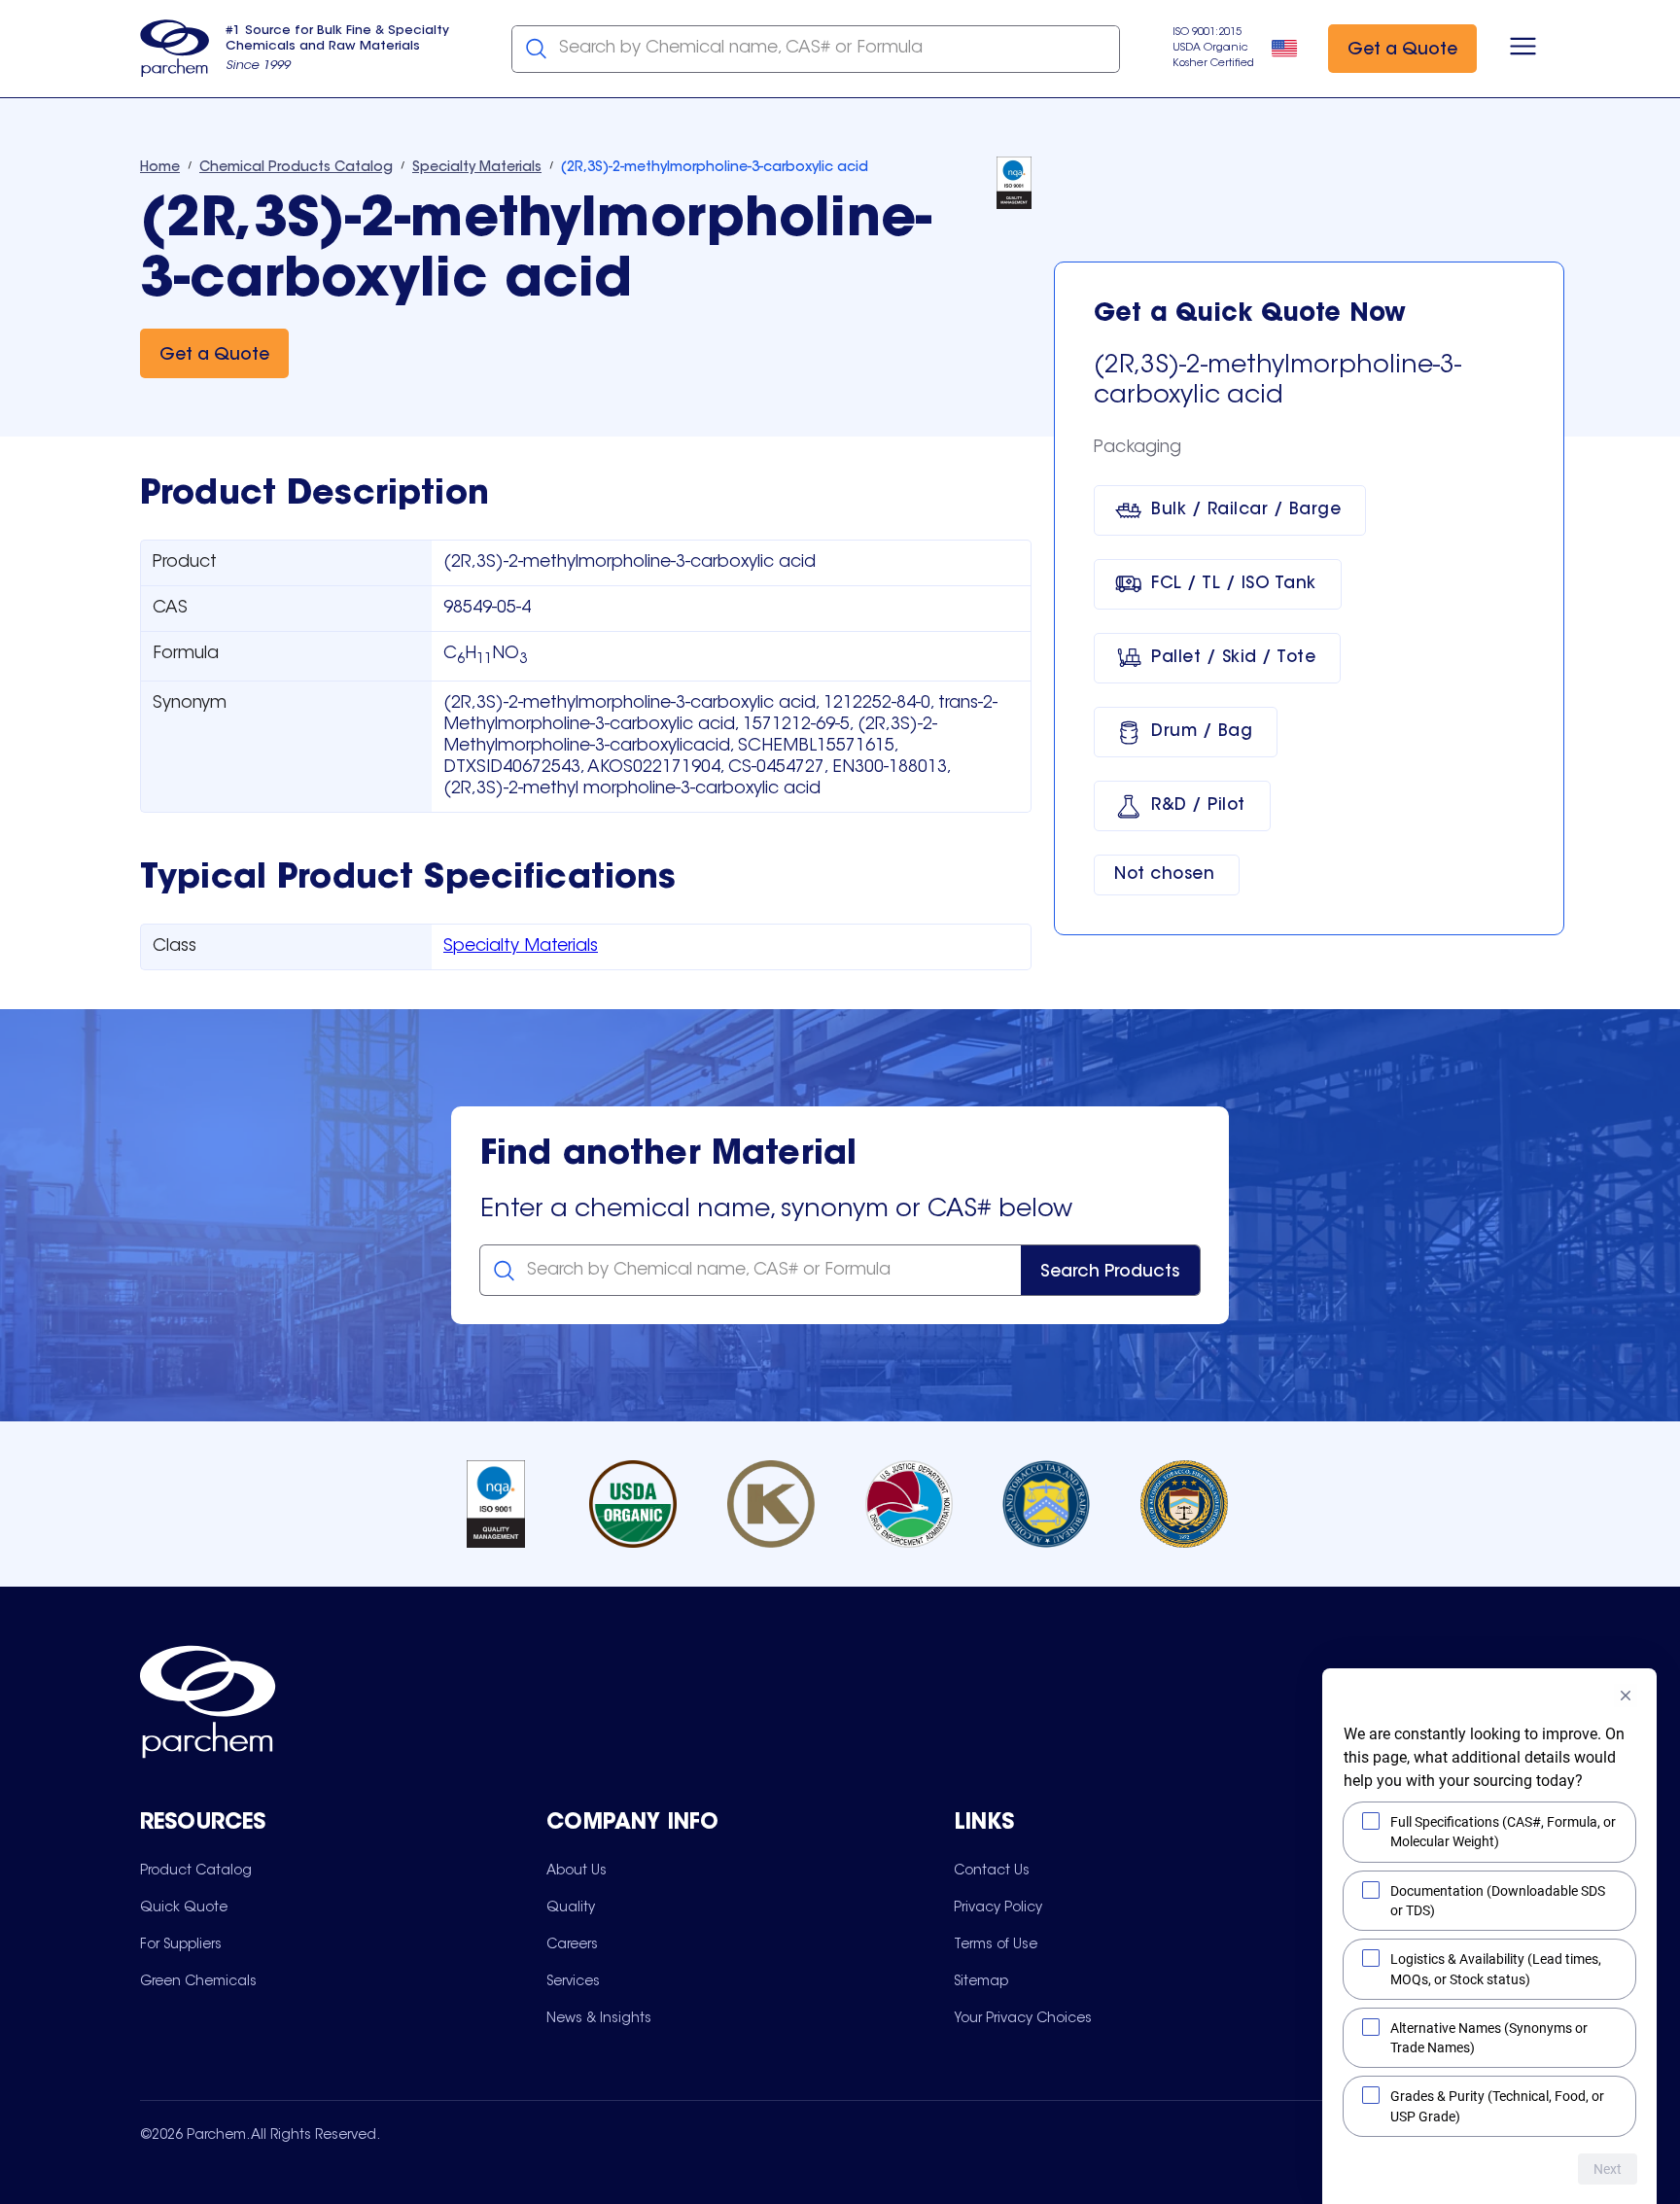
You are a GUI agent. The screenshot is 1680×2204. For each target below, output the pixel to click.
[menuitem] (196, 1871)
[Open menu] (1523, 49)
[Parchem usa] (175, 49)
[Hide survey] (1626, 1696)
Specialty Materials (521, 947)
